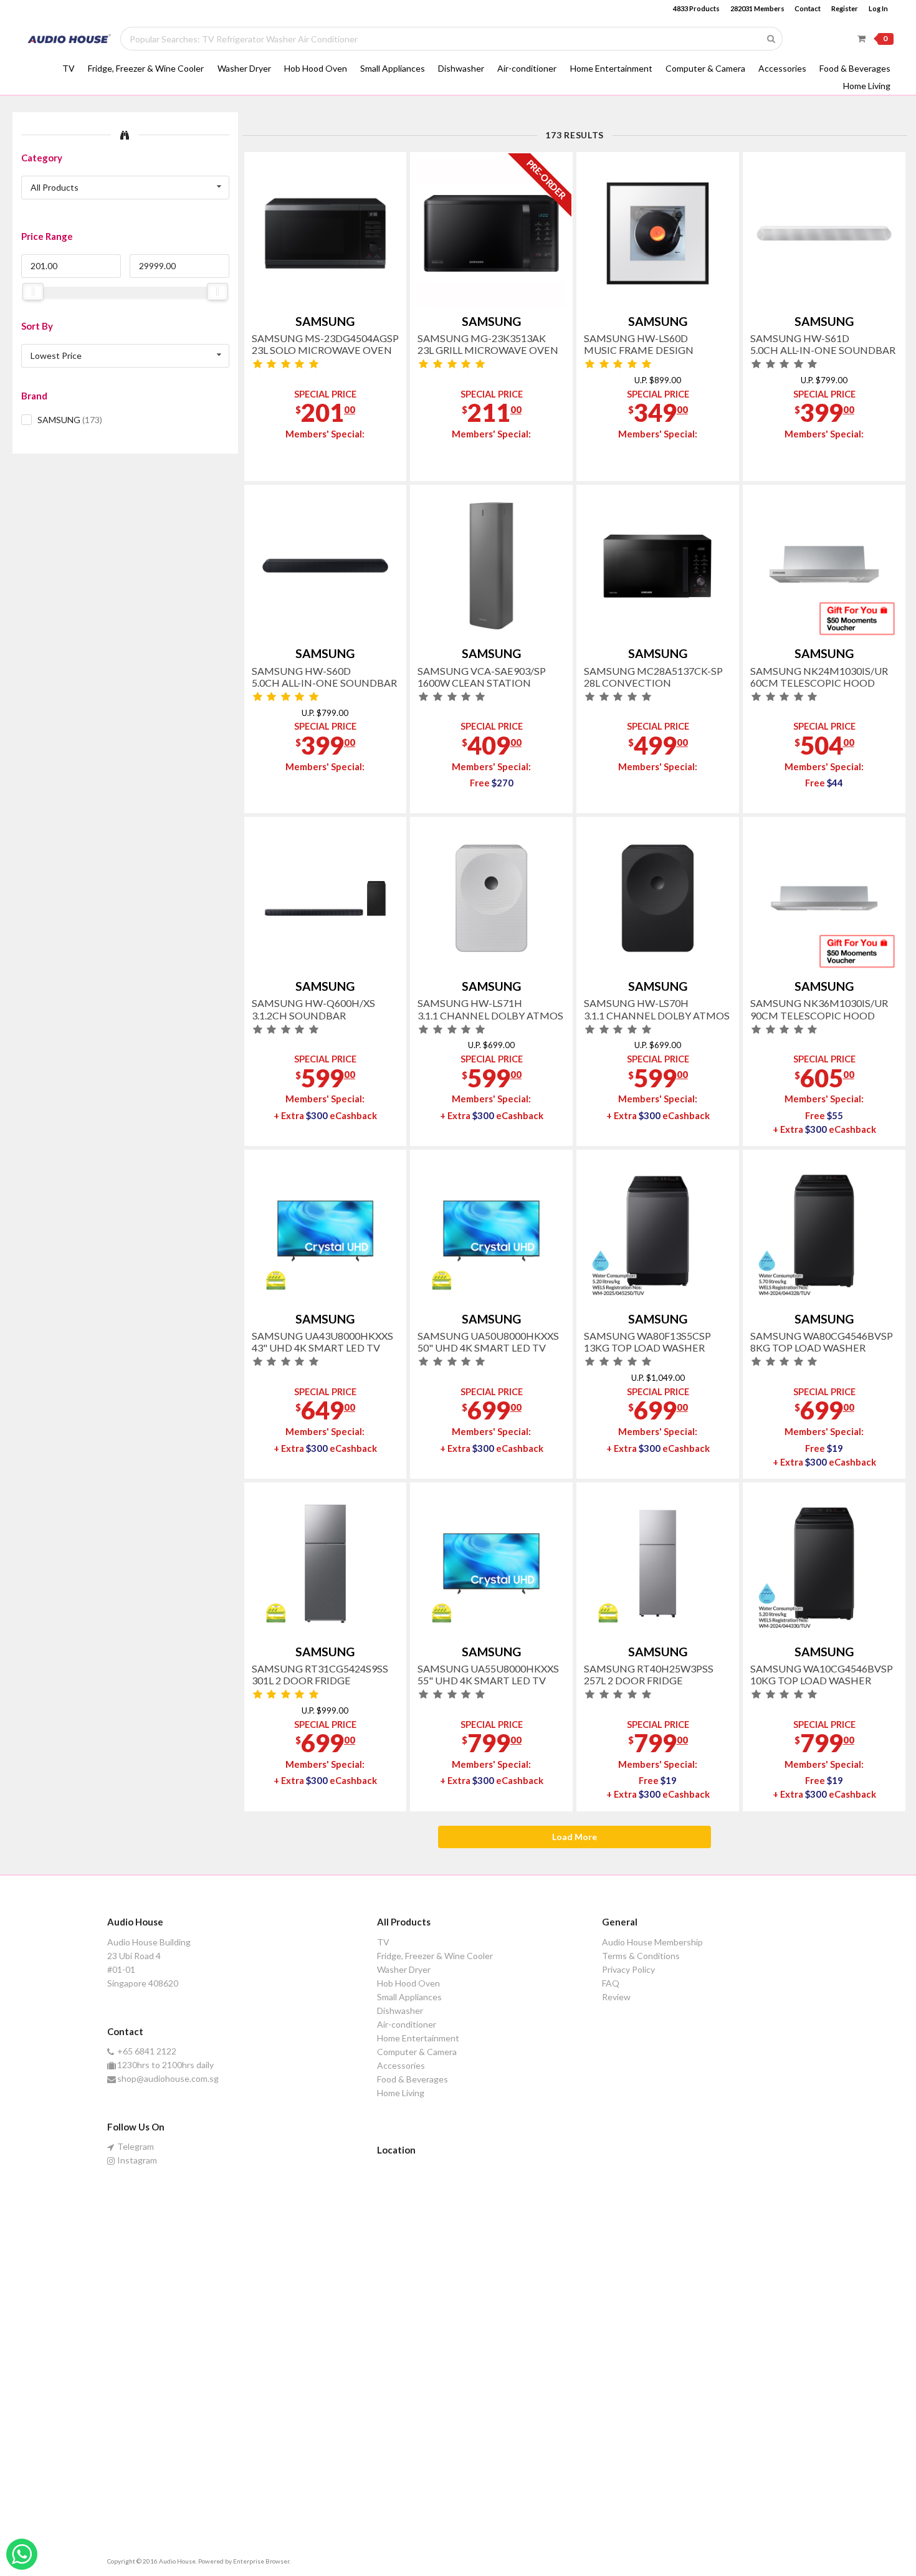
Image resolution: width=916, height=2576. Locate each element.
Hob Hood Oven (316, 68)
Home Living (867, 86)
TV (69, 68)
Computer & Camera (705, 68)
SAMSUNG (70, 420)
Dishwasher (461, 68)
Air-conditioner (527, 68)
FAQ (611, 1983)
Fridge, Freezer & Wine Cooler (146, 68)
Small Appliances (393, 68)
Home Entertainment (611, 68)
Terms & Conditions (641, 1956)
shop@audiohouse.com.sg (168, 2078)
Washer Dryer (244, 68)
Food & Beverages (855, 68)
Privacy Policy (628, 1969)
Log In (878, 8)
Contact (808, 8)
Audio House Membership (652, 1942)
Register (845, 8)
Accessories (782, 68)
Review (616, 1997)
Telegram (136, 2147)
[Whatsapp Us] (22, 2554)
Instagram (137, 2160)
